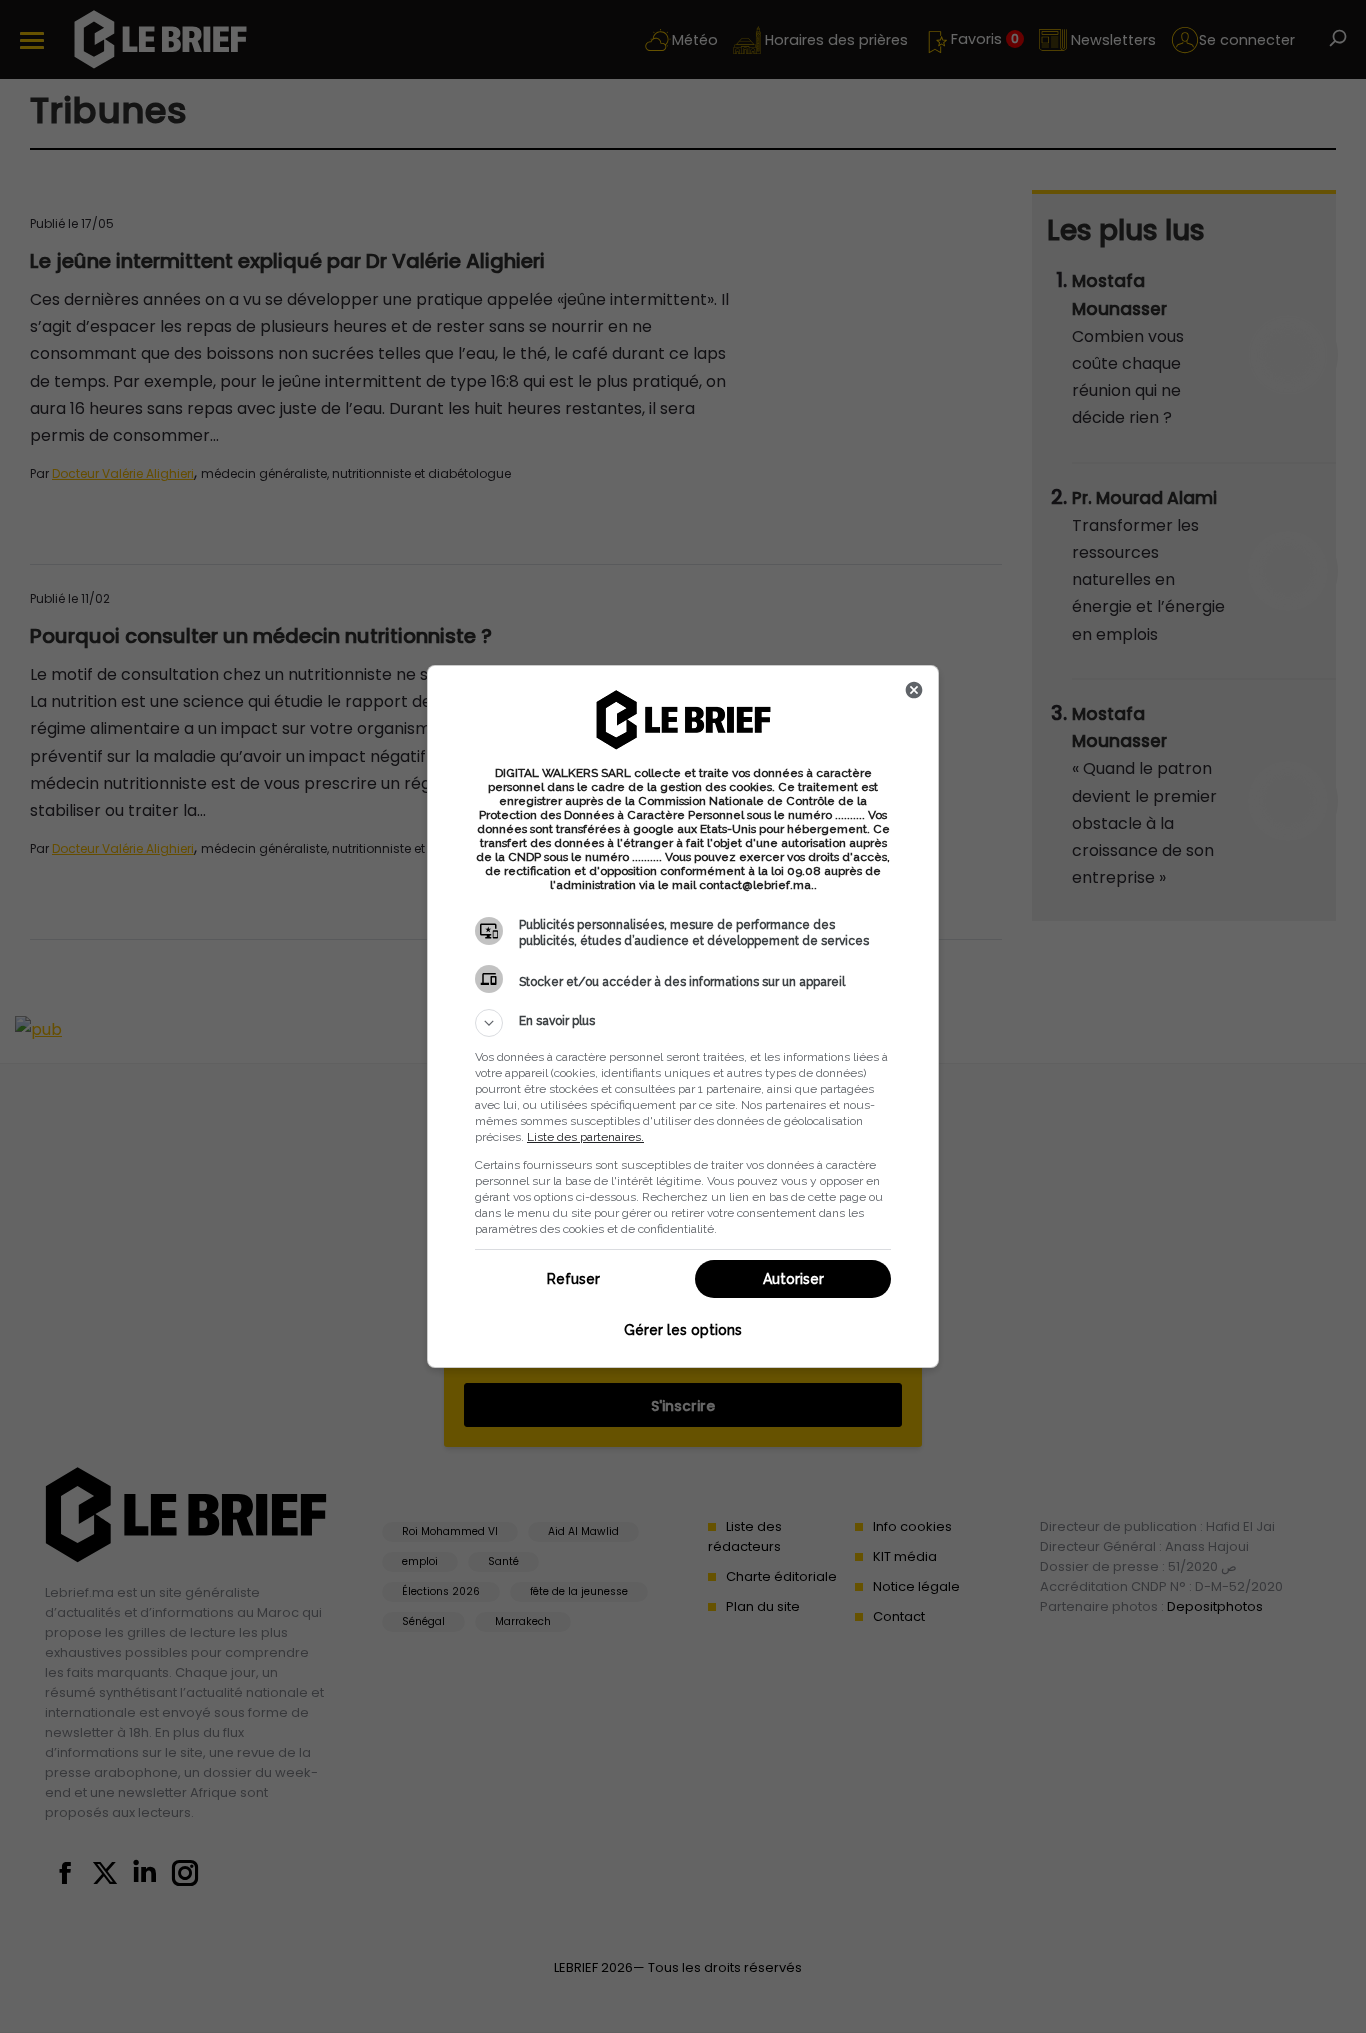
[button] (683, 1023)
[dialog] (683, 1016)
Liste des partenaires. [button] (585, 1137)
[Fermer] (914, 690)
